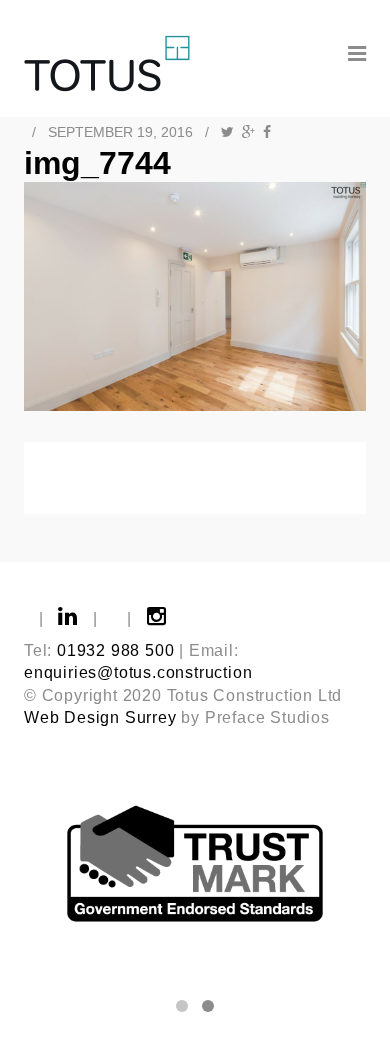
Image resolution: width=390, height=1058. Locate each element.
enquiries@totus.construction (138, 672)
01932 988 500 (115, 650)
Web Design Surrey (100, 717)
